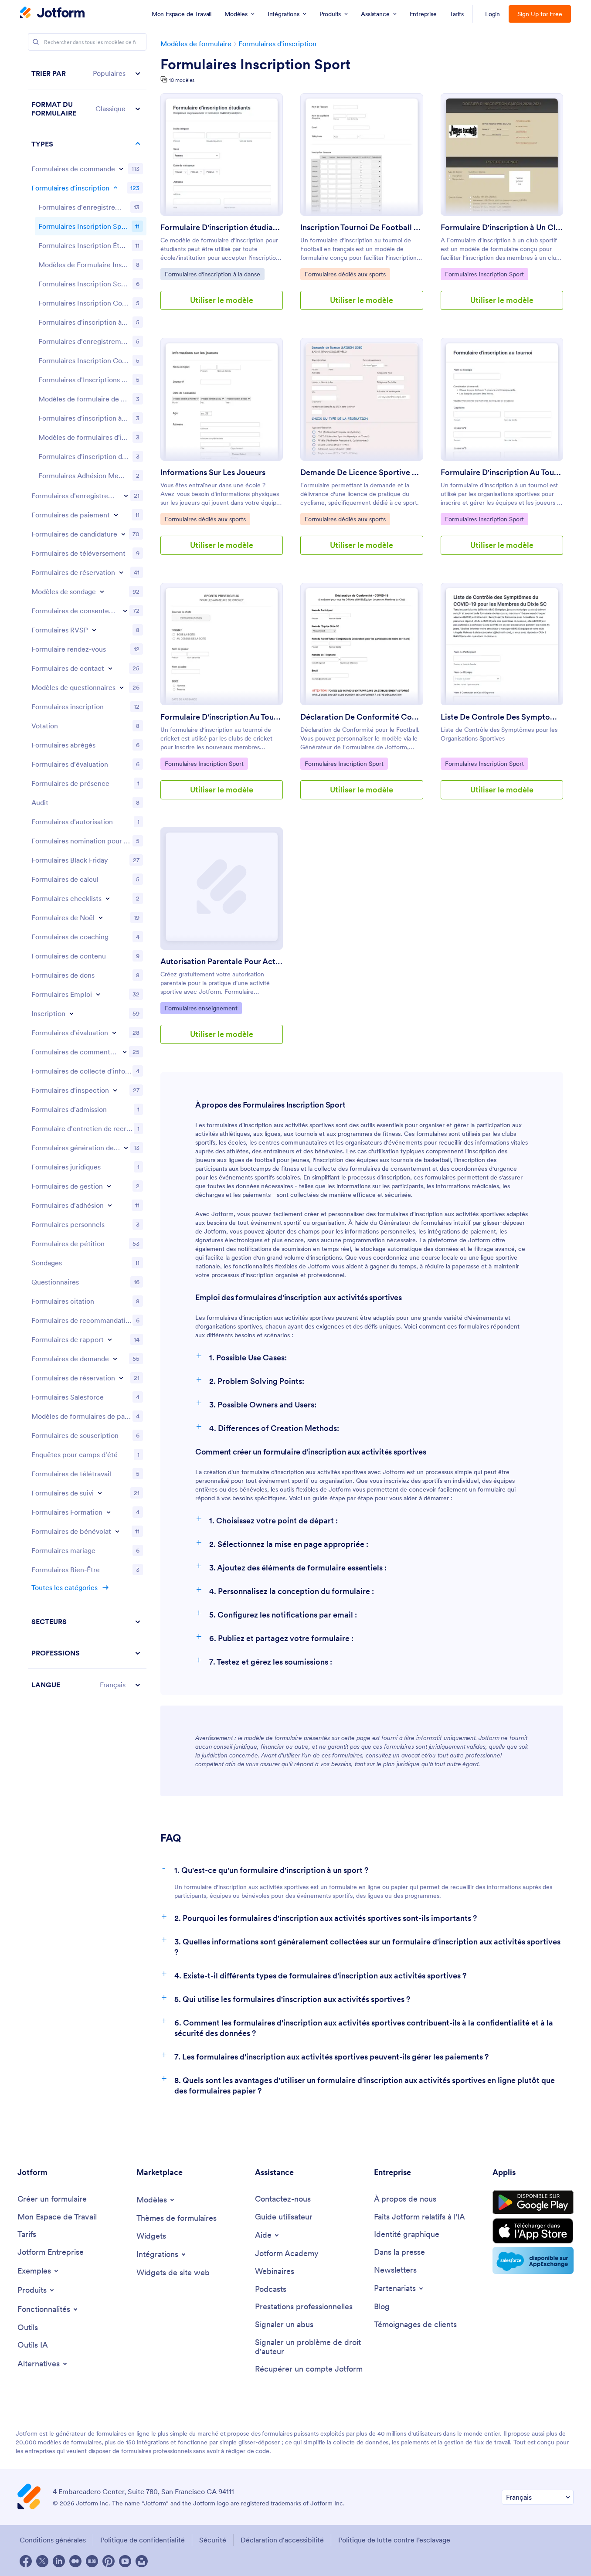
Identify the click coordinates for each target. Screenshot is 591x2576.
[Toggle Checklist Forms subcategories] (108, 898)
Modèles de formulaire (196, 44)
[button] (87, 73)
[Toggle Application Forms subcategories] (123, 534)
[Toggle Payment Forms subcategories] (116, 515)
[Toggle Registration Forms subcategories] (115, 188)
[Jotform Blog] (92, 2561)
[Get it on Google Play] (533, 2202)
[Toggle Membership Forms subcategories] (110, 1205)
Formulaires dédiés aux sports (345, 274)
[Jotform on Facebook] (26, 2561)
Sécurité (213, 2540)
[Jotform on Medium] (75, 2561)
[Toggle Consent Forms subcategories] (125, 611)
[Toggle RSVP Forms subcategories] (94, 630)
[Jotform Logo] (52, 14)
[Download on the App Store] (533, 2231)
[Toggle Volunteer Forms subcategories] (117, 1531)
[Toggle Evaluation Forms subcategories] (114, 1033)
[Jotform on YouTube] (125, 2561)
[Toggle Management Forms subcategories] (109, 1186)
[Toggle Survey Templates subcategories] (102, 591)
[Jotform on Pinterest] (109, 2561)
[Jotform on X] (42, 2561)
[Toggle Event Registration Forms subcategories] (126, 496)
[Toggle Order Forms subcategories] (121, 169)
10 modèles (182, 80)
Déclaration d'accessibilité (282, 2540)
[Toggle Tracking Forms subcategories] (100, 1493)
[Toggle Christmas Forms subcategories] (101, 918)
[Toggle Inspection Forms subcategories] (115, 1090)
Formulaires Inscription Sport (255, 65)
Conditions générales (53, 2540)
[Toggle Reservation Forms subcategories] (121, 1378)
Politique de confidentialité (143, 2540)
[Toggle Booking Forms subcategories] (121, 572)
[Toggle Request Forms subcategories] (115, 1359)
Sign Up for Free (540, 14)
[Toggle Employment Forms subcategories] (98, 994)
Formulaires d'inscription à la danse (212, 274)
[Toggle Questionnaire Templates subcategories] (122, 687)
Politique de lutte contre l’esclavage (394, 2540)
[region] (87, 879)
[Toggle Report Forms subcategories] (110, 1339)
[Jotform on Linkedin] (59, 2561)
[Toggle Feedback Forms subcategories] (125, 1052)
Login (493, 14)
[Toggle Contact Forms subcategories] (110, 668)
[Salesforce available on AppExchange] (533, 2260)
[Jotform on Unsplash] (142, 2561)
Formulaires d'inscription (277, 44)
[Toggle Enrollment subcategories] (71, 1013)
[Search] (36, 42)
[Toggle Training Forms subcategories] (109, 1512)
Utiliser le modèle (222, 300)
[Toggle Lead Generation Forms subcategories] (126, 1148)
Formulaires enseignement (201, 1008)
